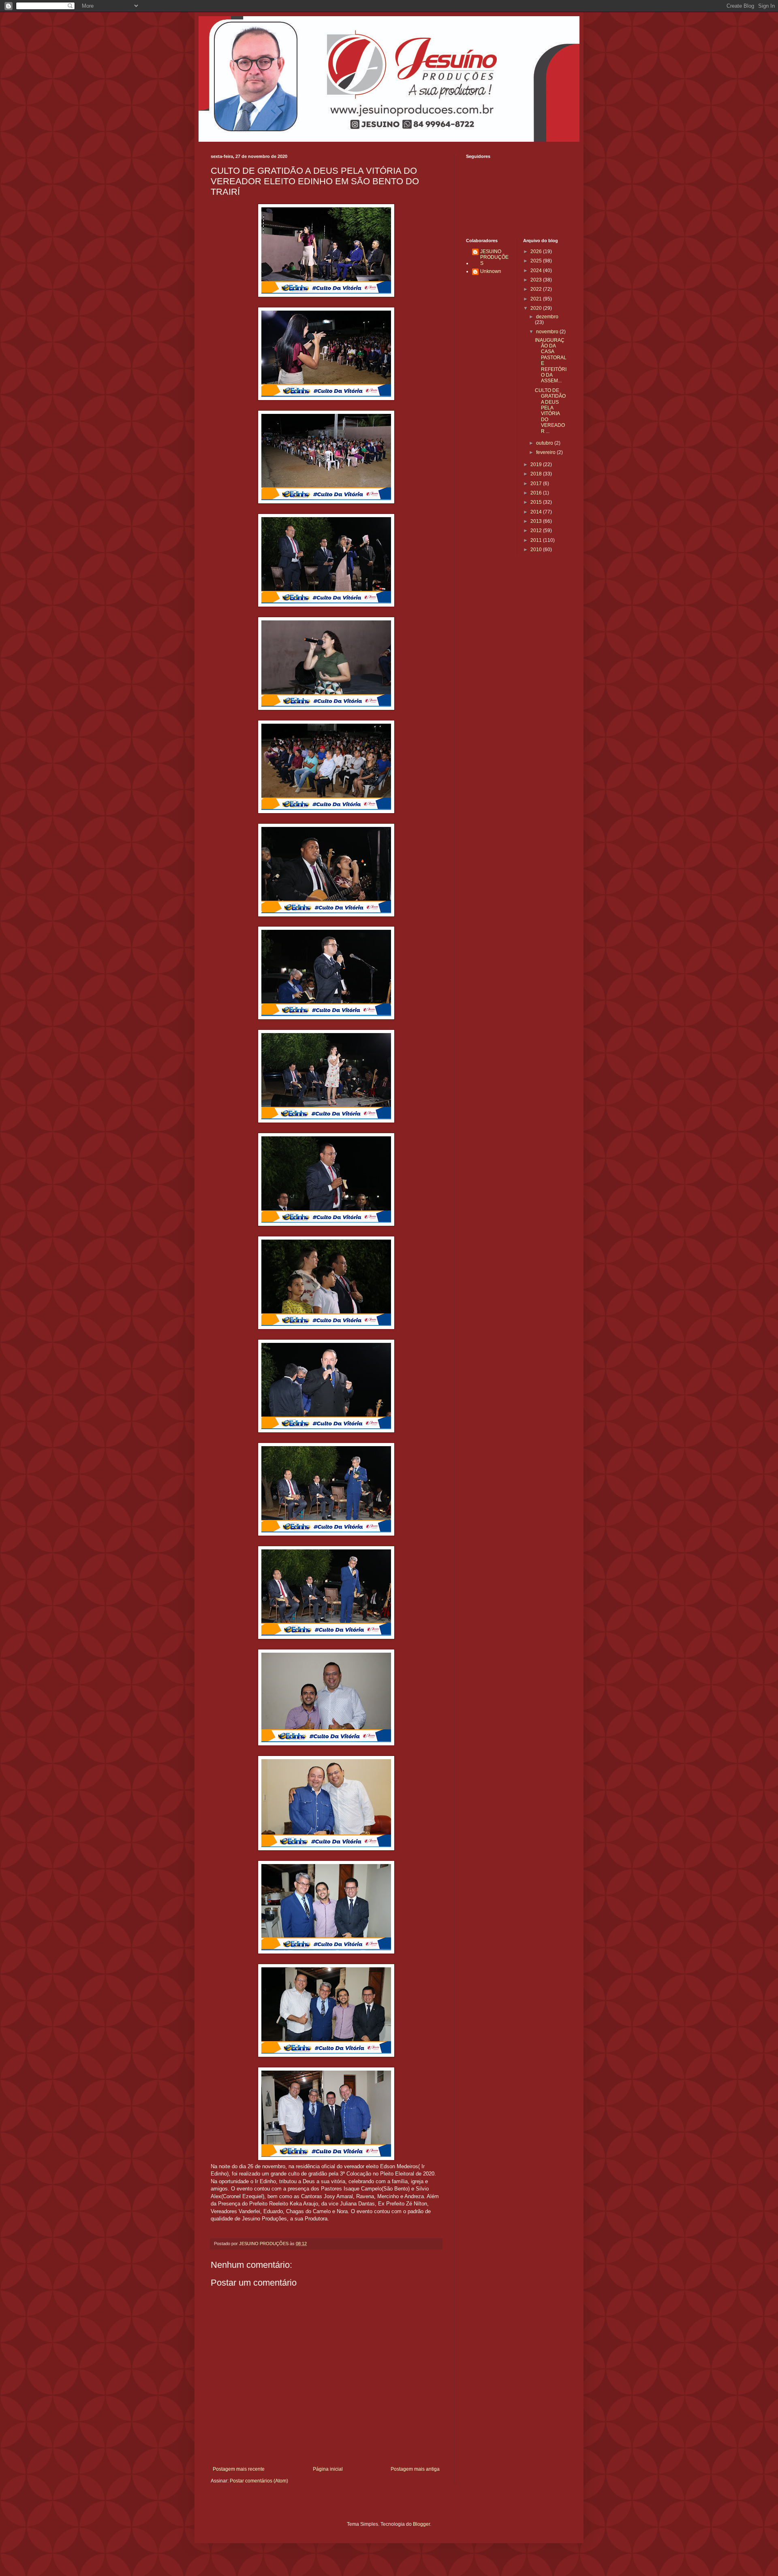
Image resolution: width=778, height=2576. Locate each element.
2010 (537, 550)
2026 (537, 251)
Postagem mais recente (239, 2469)
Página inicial (328, 2469)
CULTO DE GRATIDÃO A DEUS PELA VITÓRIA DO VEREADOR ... (550, 411)
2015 (537, 502)
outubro (545, 443)
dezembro (547, 317)
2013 (537, 521)
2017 (537, 484)
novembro (548, 332)
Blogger (421, 2524)
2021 (537, 299)
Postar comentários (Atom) (259, 2481)
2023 (537, 280)
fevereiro (546, 452)
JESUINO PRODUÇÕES (494, 257)
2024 (537, 271)
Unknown (491, 271)
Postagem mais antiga (415, 2469)
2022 (537, 289)
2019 (537, 464)
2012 (537, 531)
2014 (537, 512)
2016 (537, 493)
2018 (537, 474)
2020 (537, 308)
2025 (537, 261)
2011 (537, 540)
